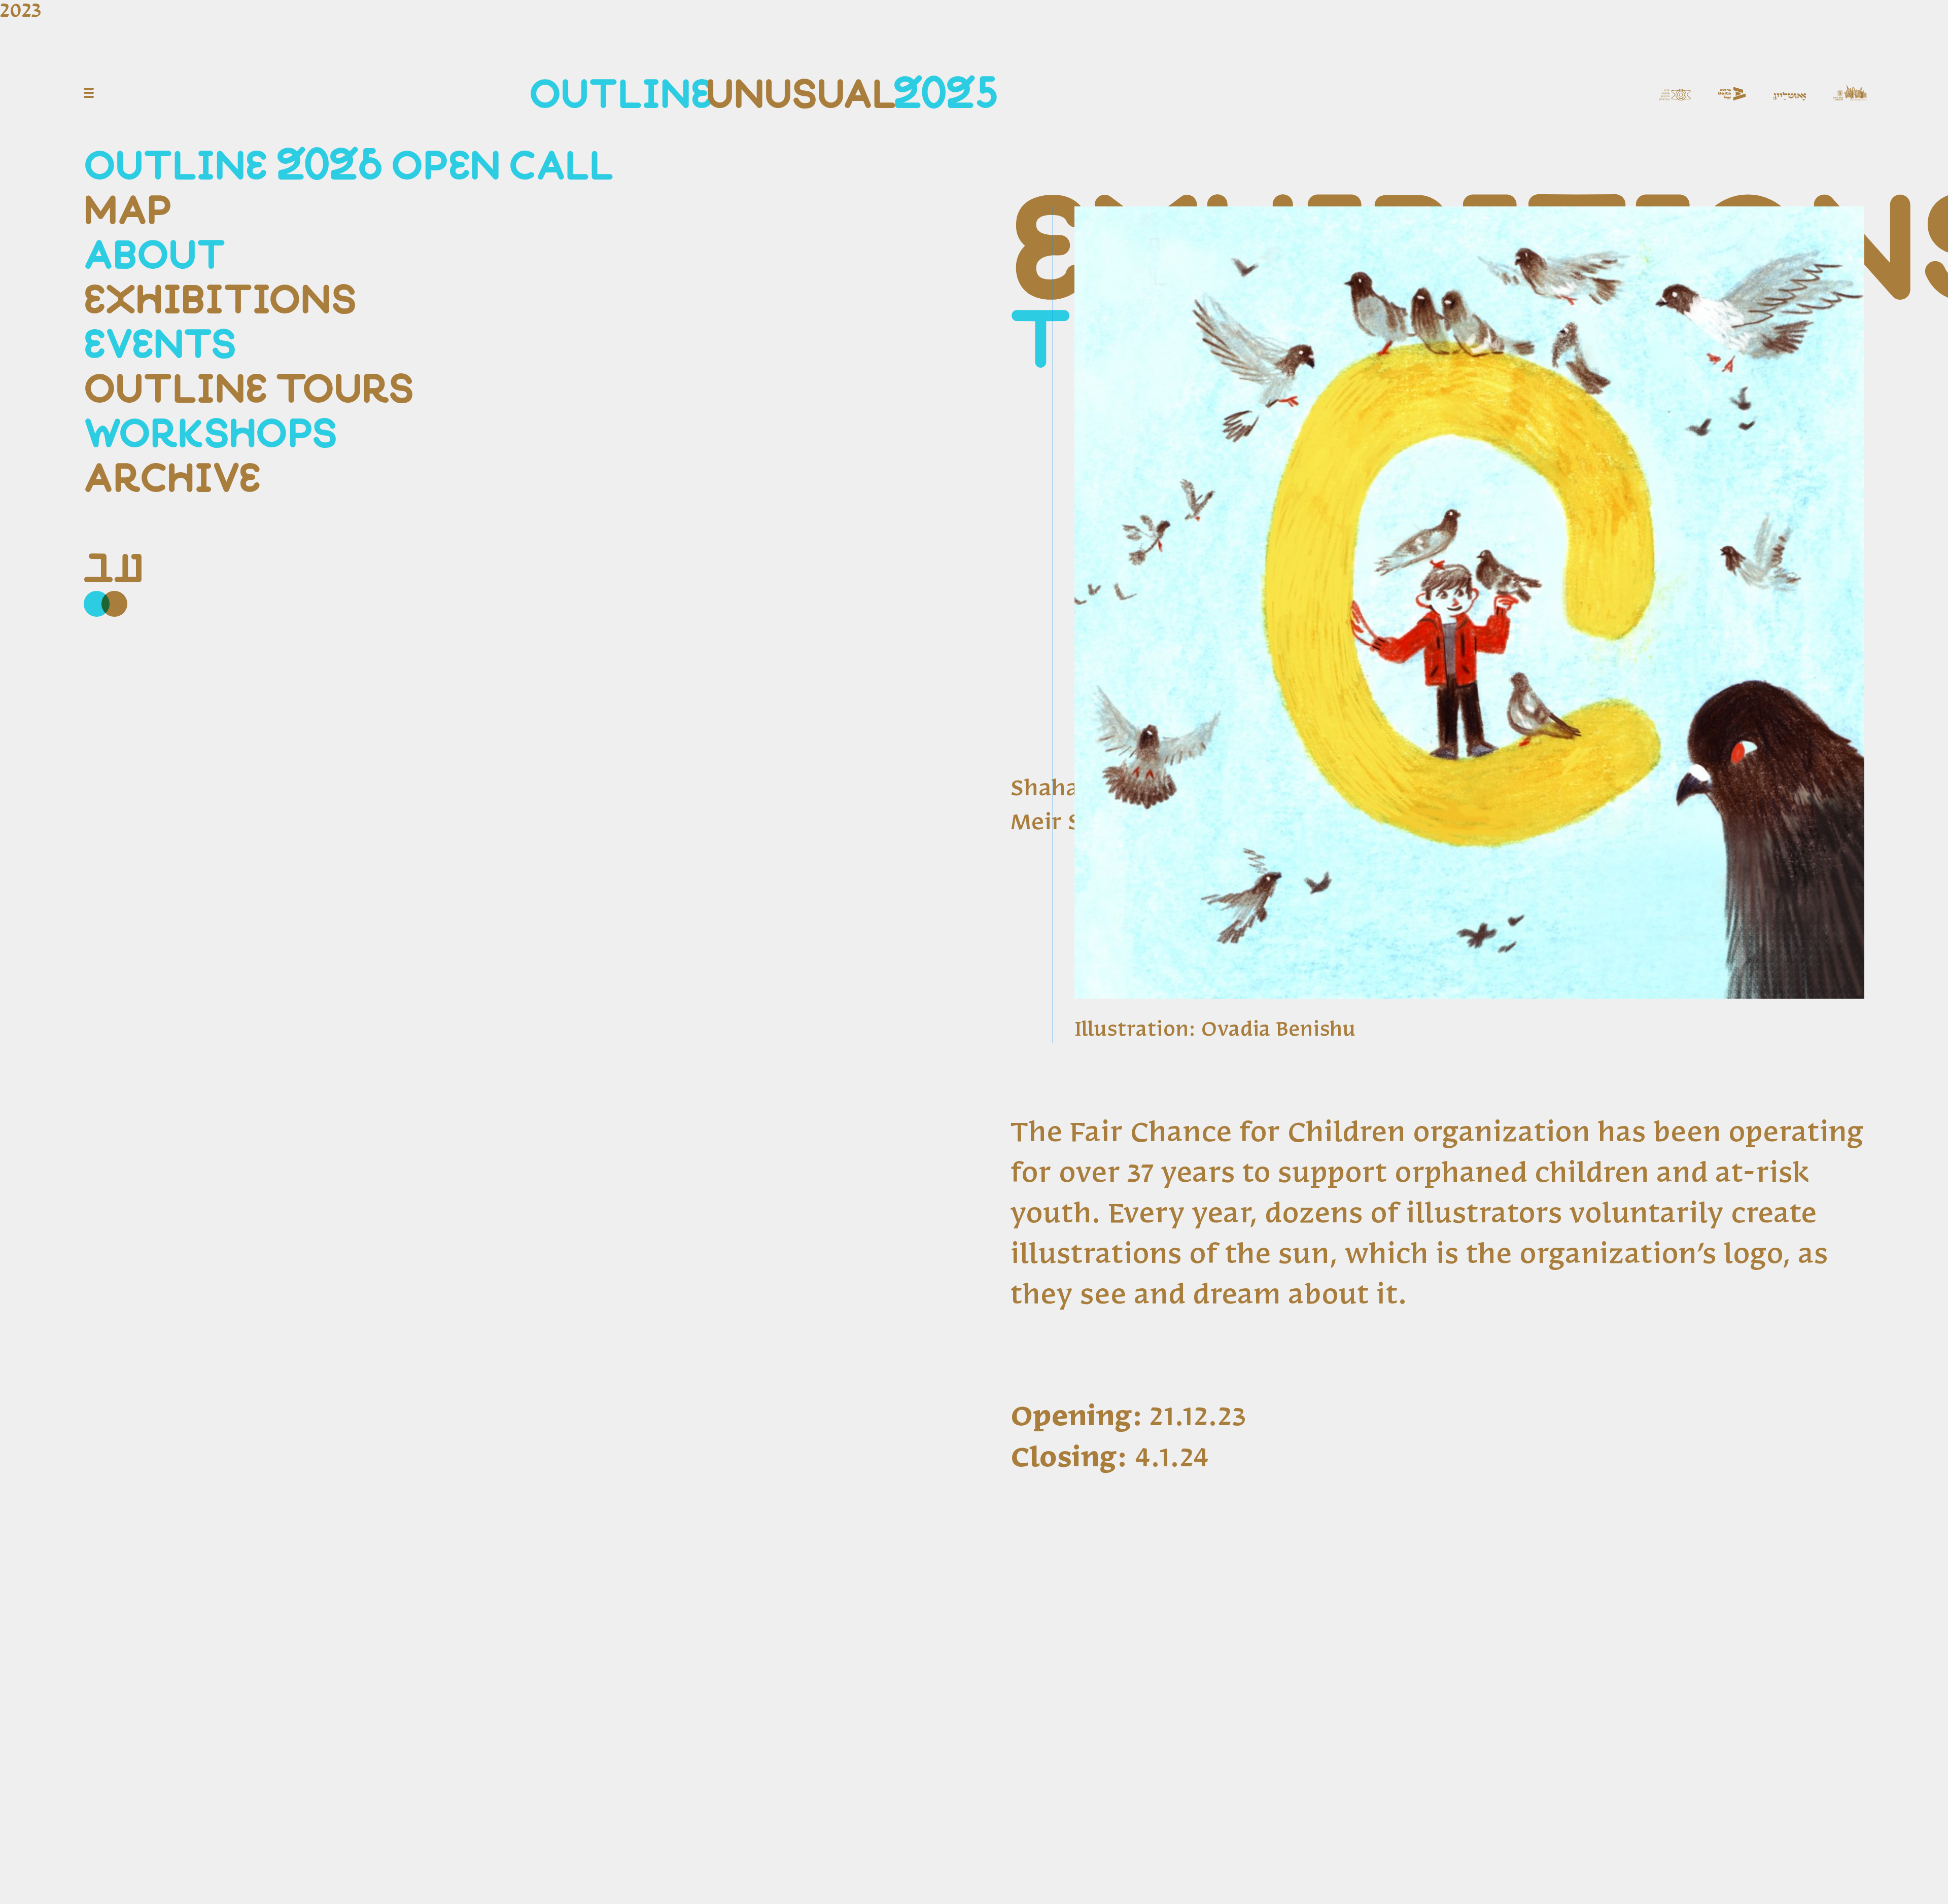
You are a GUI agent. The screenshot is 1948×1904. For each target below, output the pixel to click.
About (155, 256)
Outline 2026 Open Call (349, 167)
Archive (172, 480)
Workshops (211, 435)
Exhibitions (220, 301)
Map (128, 212)
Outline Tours (249, 390)
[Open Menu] (89, 93)
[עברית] (114, 570)
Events (160, 346)
